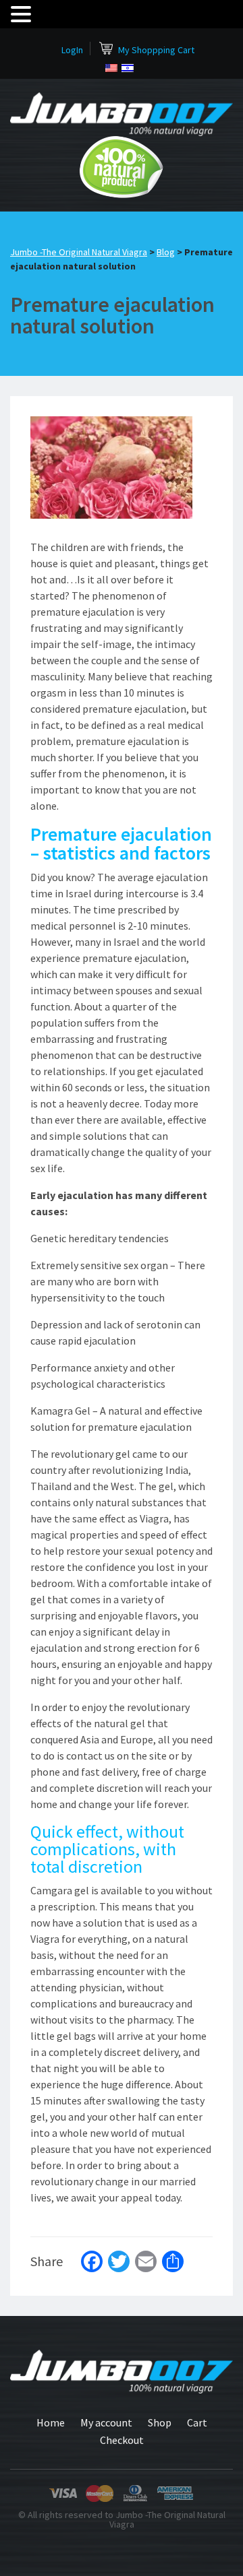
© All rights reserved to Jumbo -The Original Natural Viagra (122, 2519)
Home (51, 2422)
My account (106, 2422)
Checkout (122, 2440)
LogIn (72, 50)
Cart (197, 2422)
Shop (160, 2422)
